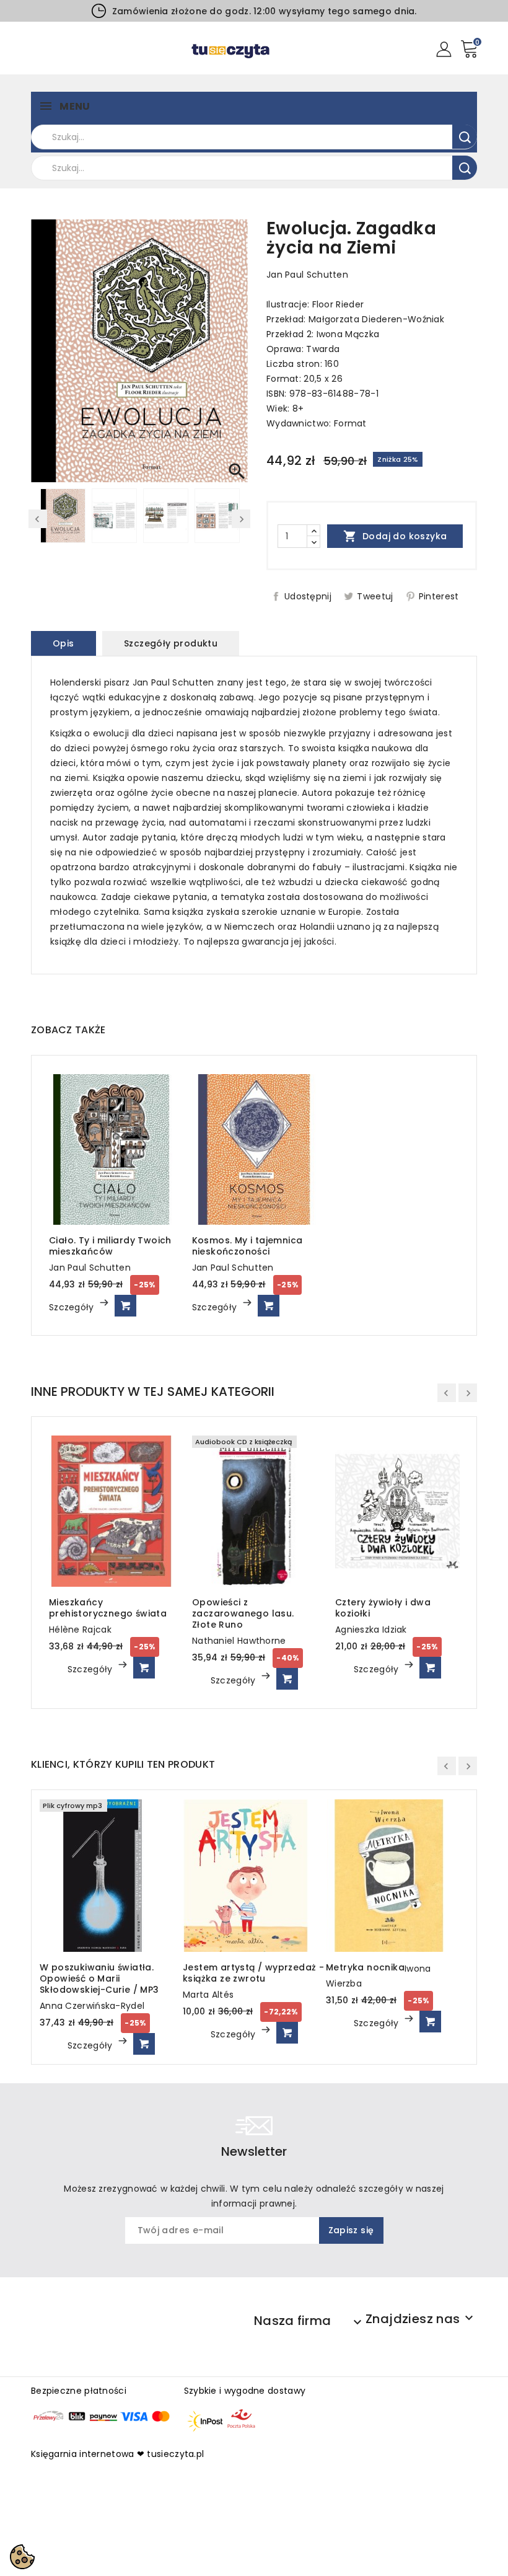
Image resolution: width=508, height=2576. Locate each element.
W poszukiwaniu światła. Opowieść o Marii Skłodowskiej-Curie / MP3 (99, 1978)
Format (350, 423)
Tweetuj (375, 596)
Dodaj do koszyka (395, 536)
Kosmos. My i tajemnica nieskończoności (247, 1246)
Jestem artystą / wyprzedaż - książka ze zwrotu (253, 1973)
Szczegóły (73, 1307)
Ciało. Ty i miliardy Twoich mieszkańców (110, 1246)
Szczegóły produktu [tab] (171, 643)
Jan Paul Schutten (307, 275)
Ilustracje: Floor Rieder (315, 304)
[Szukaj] (465, 137)
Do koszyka (125, 1306)
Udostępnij (308, 596)
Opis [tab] (63, 643)
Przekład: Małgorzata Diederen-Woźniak (355, 319)
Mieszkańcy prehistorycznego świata (108, 1608)
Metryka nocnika (365, 1967)
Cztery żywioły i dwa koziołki (383, 1608)
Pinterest (439, 596)
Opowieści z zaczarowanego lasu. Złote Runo (243, 1613)
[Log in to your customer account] (444, 48)
